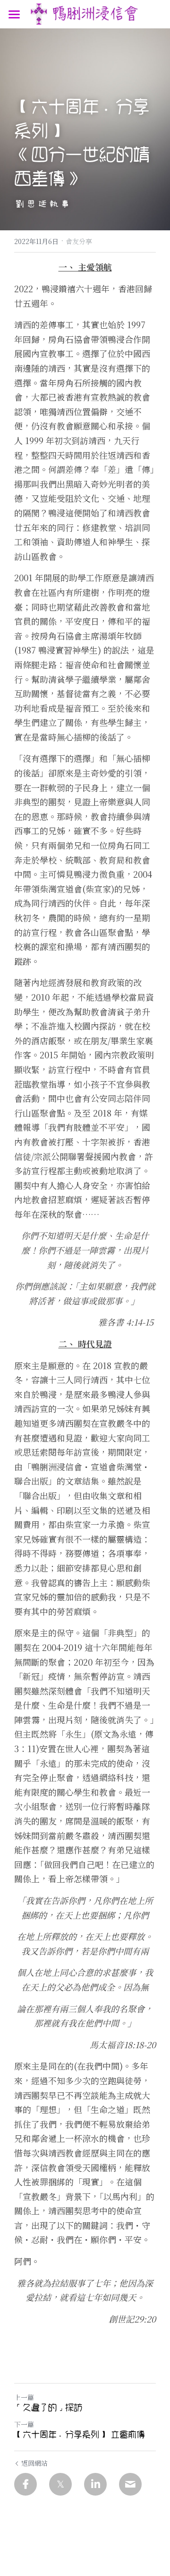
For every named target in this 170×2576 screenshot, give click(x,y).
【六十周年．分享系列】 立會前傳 (80, 2435)
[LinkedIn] (95, 2484)
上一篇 (24, 2397)
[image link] (85, 13)
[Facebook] (25, 2484)
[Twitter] (60, 2484)
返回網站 (34, 2463)
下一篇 (24, 2424)
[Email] (130, 2484)
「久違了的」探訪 (48, 2408)
